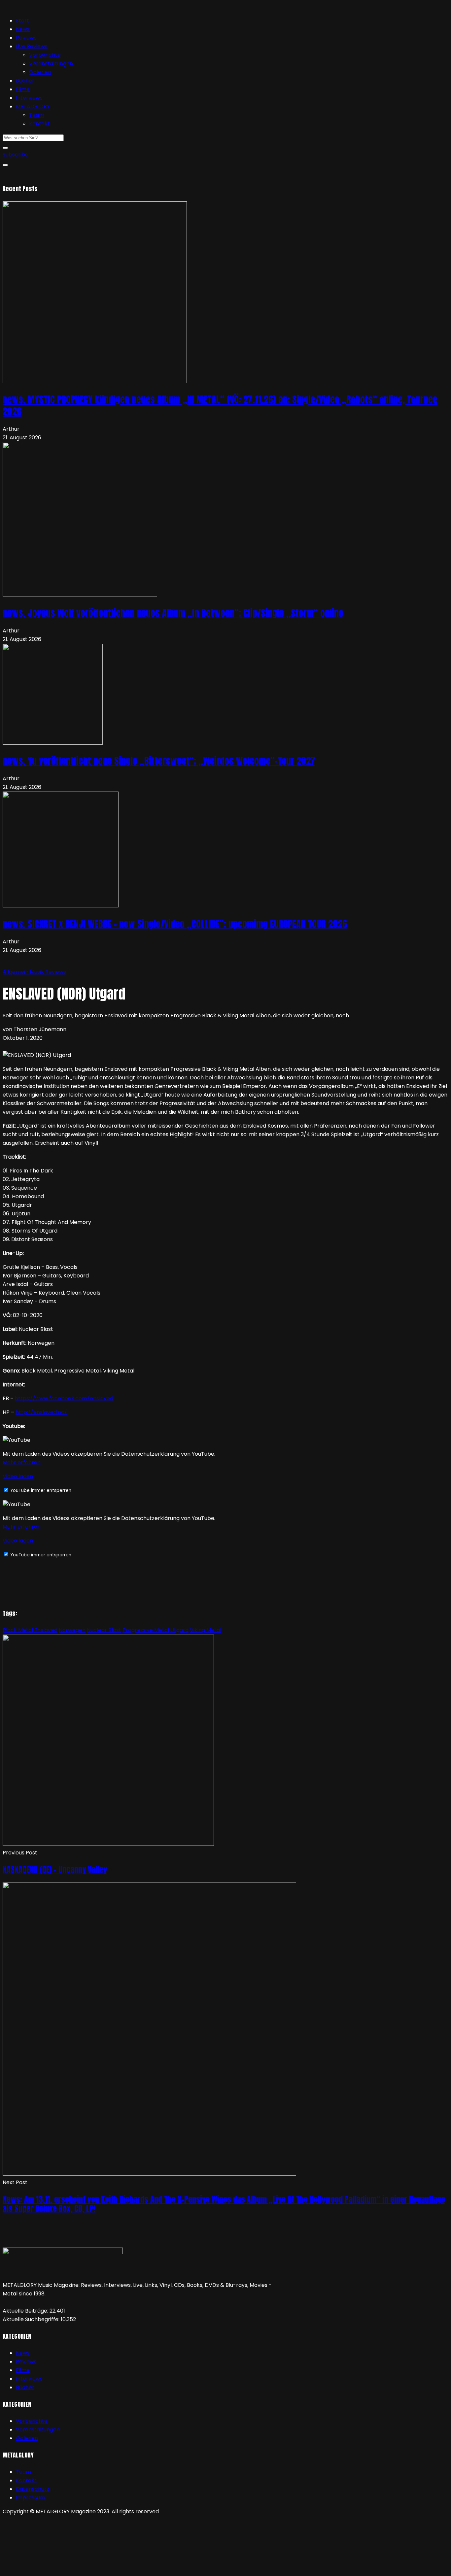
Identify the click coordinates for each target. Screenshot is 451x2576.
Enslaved (46, 1630)
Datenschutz (33, 2489)
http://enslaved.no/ (41, 1412)
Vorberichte (45, 55)
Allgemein (16, 972)
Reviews (26, 38)
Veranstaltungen (51, 64)
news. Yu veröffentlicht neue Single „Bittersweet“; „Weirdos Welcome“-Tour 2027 (159, 761)
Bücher (25, 81)
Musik (37, 972)
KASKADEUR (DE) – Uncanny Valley (55, 1870)
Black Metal (18, 1630)
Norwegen (72, 1630)
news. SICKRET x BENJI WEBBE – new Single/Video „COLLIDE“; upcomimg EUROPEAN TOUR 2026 (175, 924)
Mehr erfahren (22, 1462)
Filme (23, 89)
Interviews (29, 98)
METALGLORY (33, 106)
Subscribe (16, 155)
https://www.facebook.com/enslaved (64, 1398)
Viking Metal (206, 1630)
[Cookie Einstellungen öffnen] (52, 2569)
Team (37, 115)
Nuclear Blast (104, 1630)
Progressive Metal (146, 1630)
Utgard (179, 1630)
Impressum (31, 2498)
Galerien (40, 72)
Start (22, 21)
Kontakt (39, 124)
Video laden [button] (18, 1476)
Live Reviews (32, 46)
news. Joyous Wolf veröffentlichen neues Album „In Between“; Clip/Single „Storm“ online (173, 613)
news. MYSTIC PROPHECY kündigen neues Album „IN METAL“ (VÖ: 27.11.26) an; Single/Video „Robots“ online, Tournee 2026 (220, 405)
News (23, 29)
